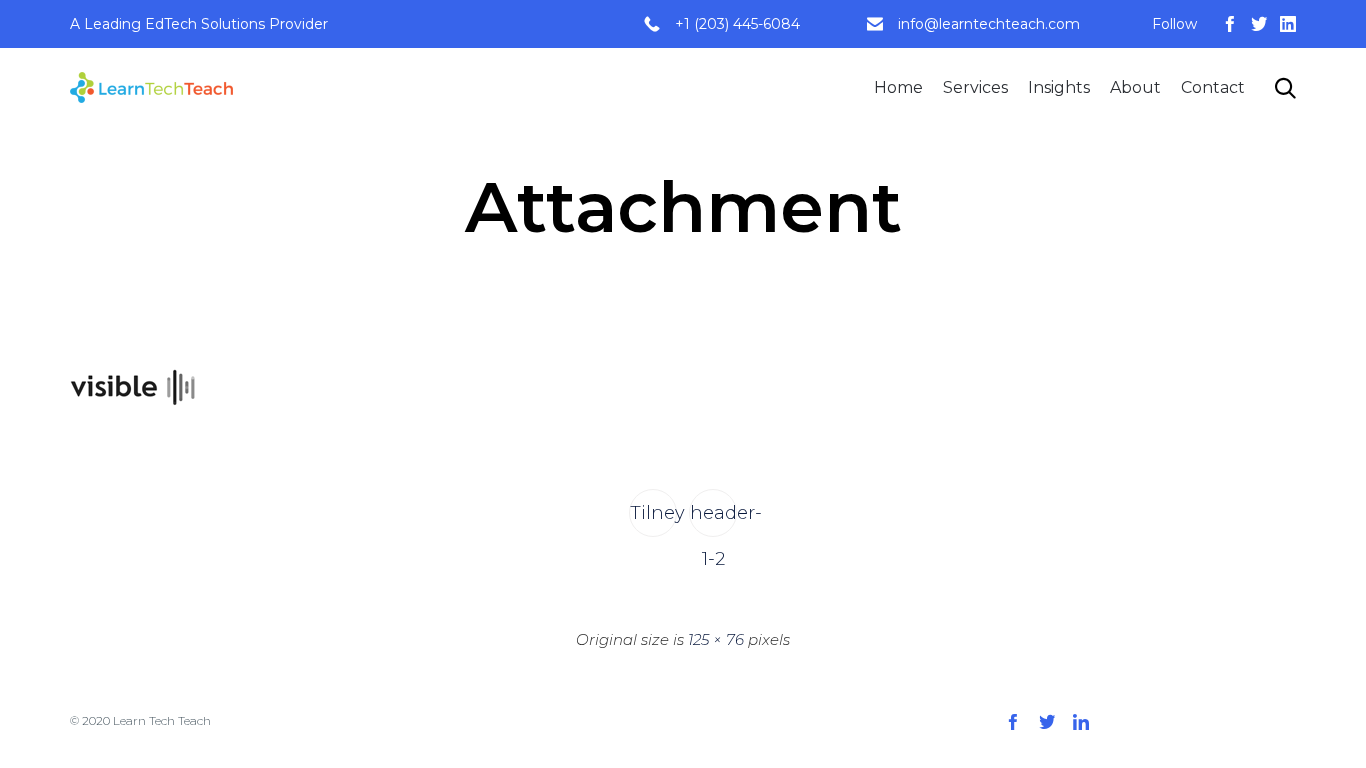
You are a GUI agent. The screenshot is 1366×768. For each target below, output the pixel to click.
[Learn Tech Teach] (151, 87)
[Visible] (132, 419)
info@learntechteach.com (989, 24)
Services (975, 87)
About (1135, 87)
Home (898, 87)
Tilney (653, 513)
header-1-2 (713, 519)
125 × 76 (716, 639)
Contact (1213, 87)
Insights (1059, 87)
